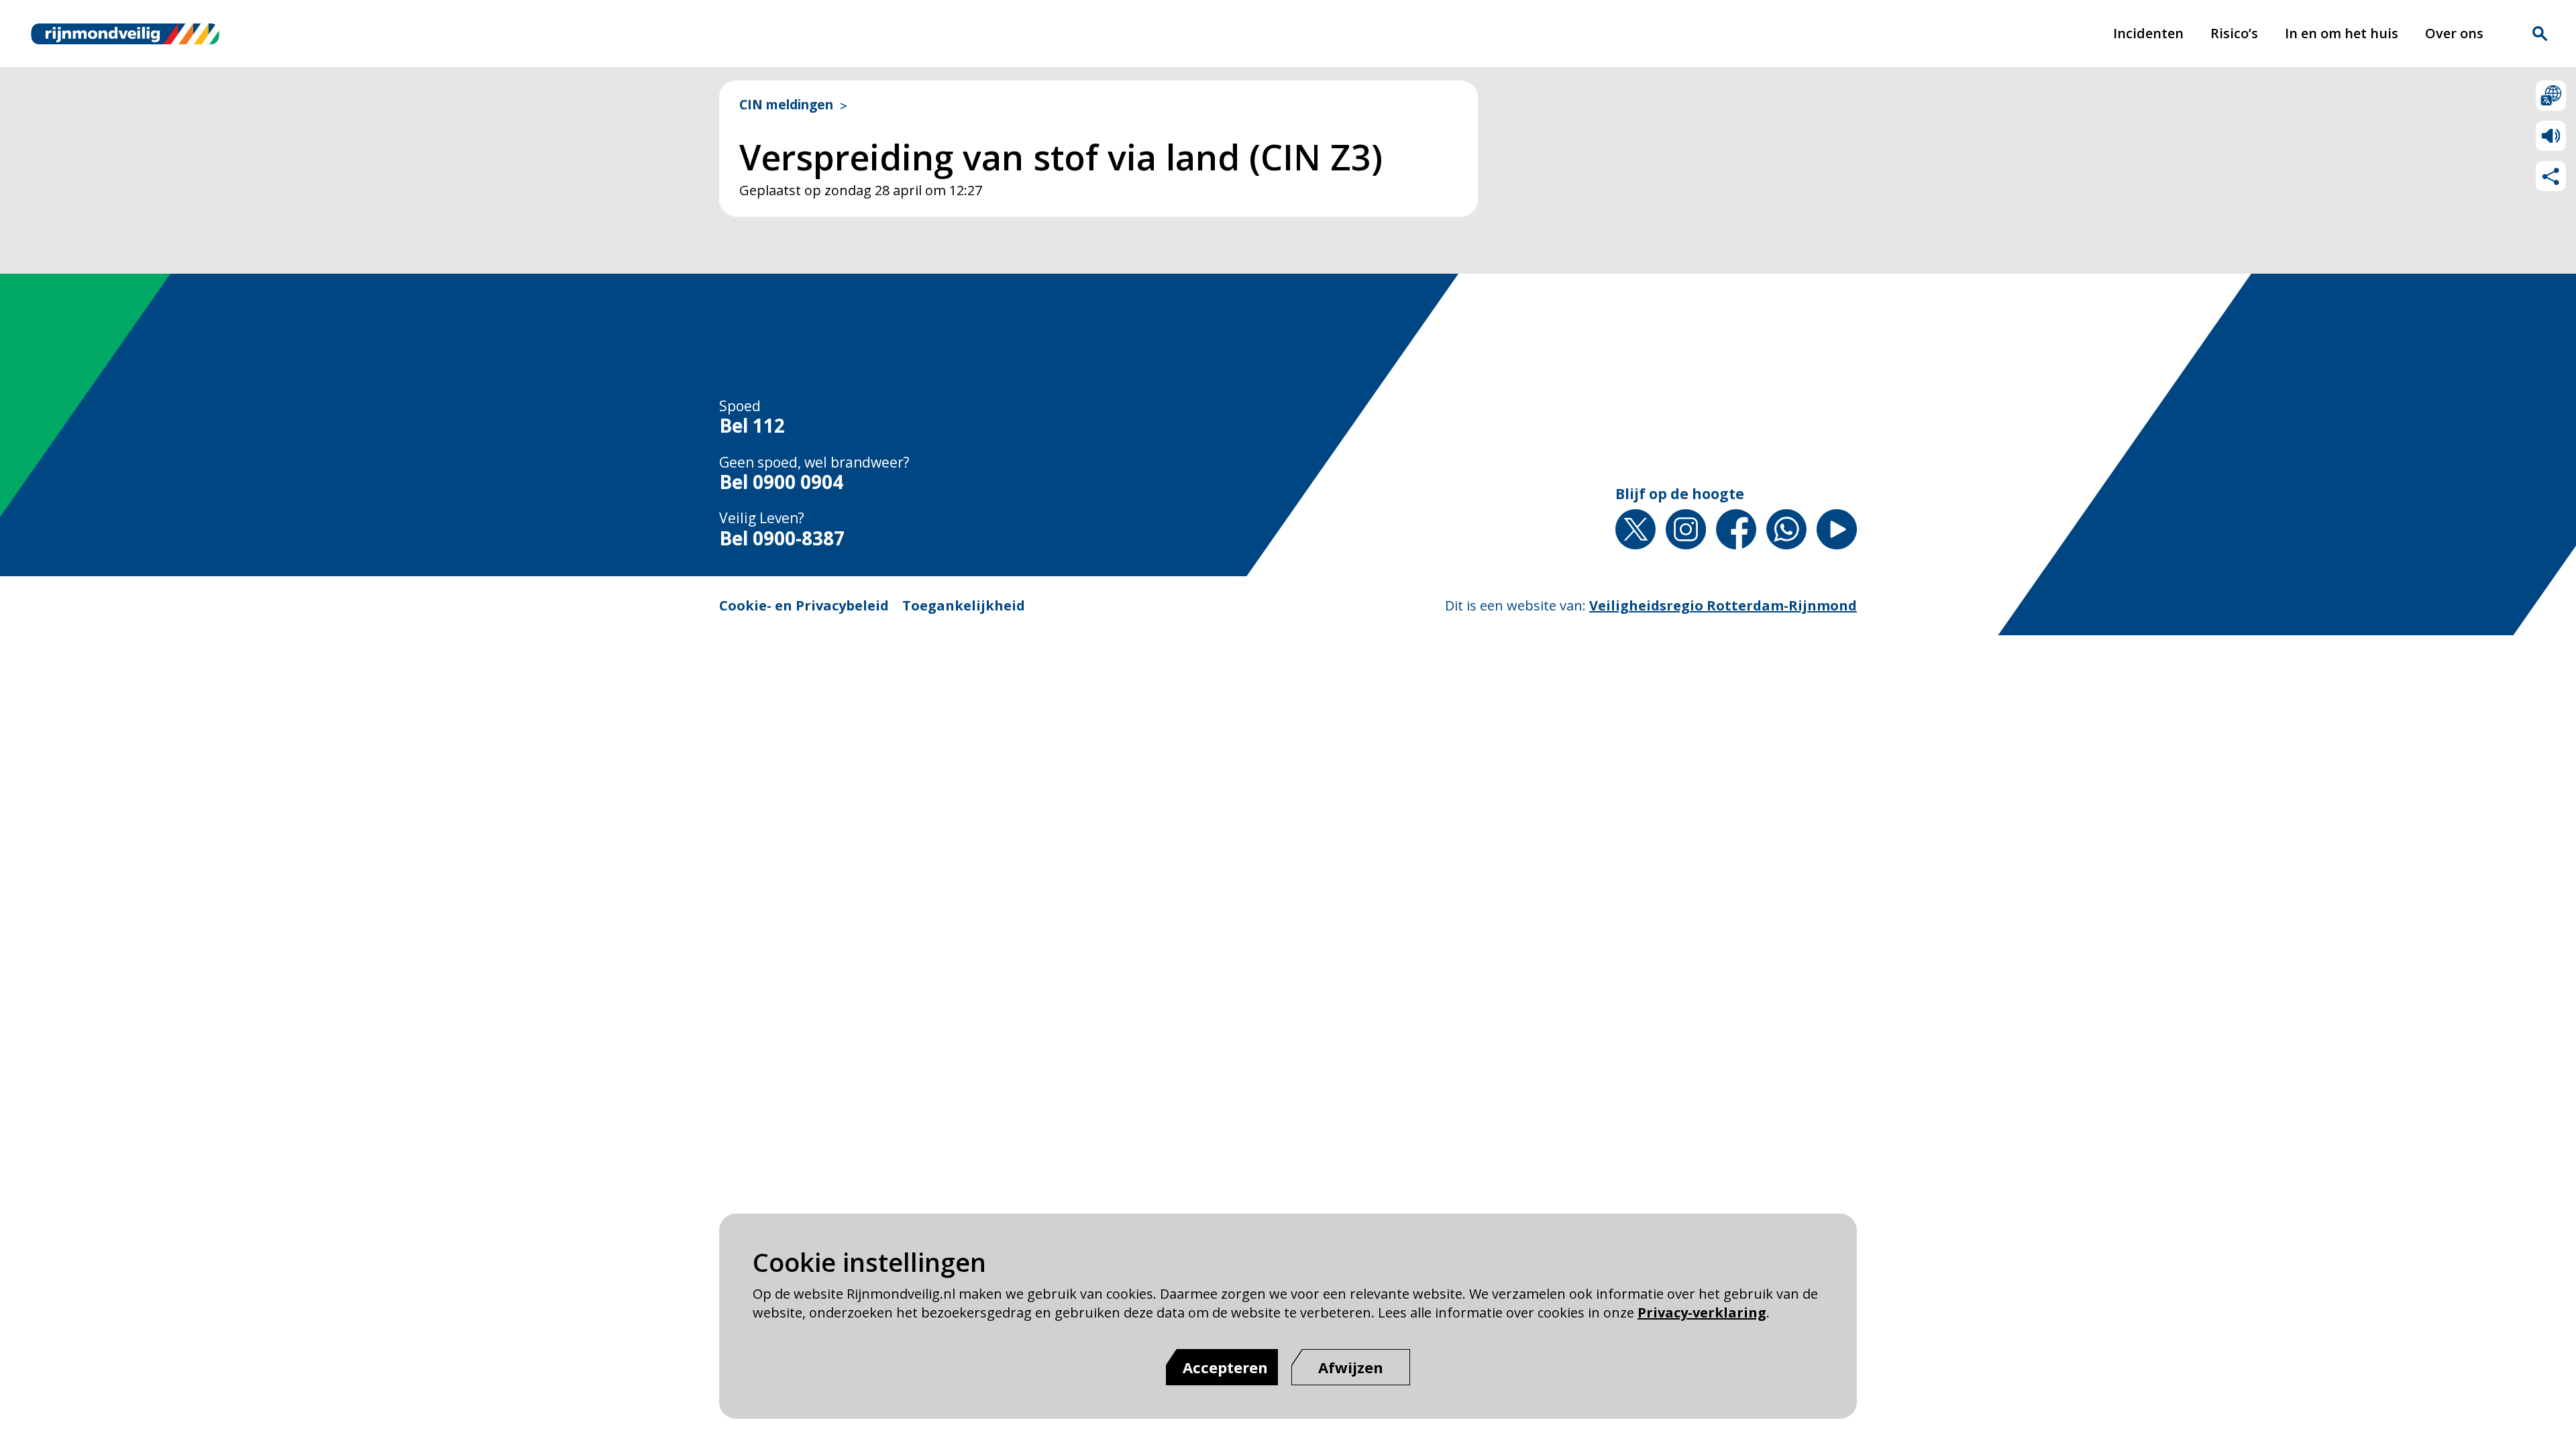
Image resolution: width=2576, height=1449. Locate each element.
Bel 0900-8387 (782, 539)
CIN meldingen (786, 105)
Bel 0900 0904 (781, 482)
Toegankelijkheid (964, 605)
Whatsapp (1786, 529)
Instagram (1686, 529)
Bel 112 (752, 426)
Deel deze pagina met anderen (2551, 176)
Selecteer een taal (2551, 96)
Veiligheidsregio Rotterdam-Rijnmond (1723, 605)
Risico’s (2234, 33)
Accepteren (1225, 1367)
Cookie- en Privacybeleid (804, 605)
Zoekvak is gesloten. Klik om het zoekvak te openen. (2540, 34)
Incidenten (2148, 33)
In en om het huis (2342, 33)
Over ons (2454, 33)
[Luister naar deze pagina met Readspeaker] (2551, 136)
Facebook (1736, 529)
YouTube (1837, 529)
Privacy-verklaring (1702, 1312)
